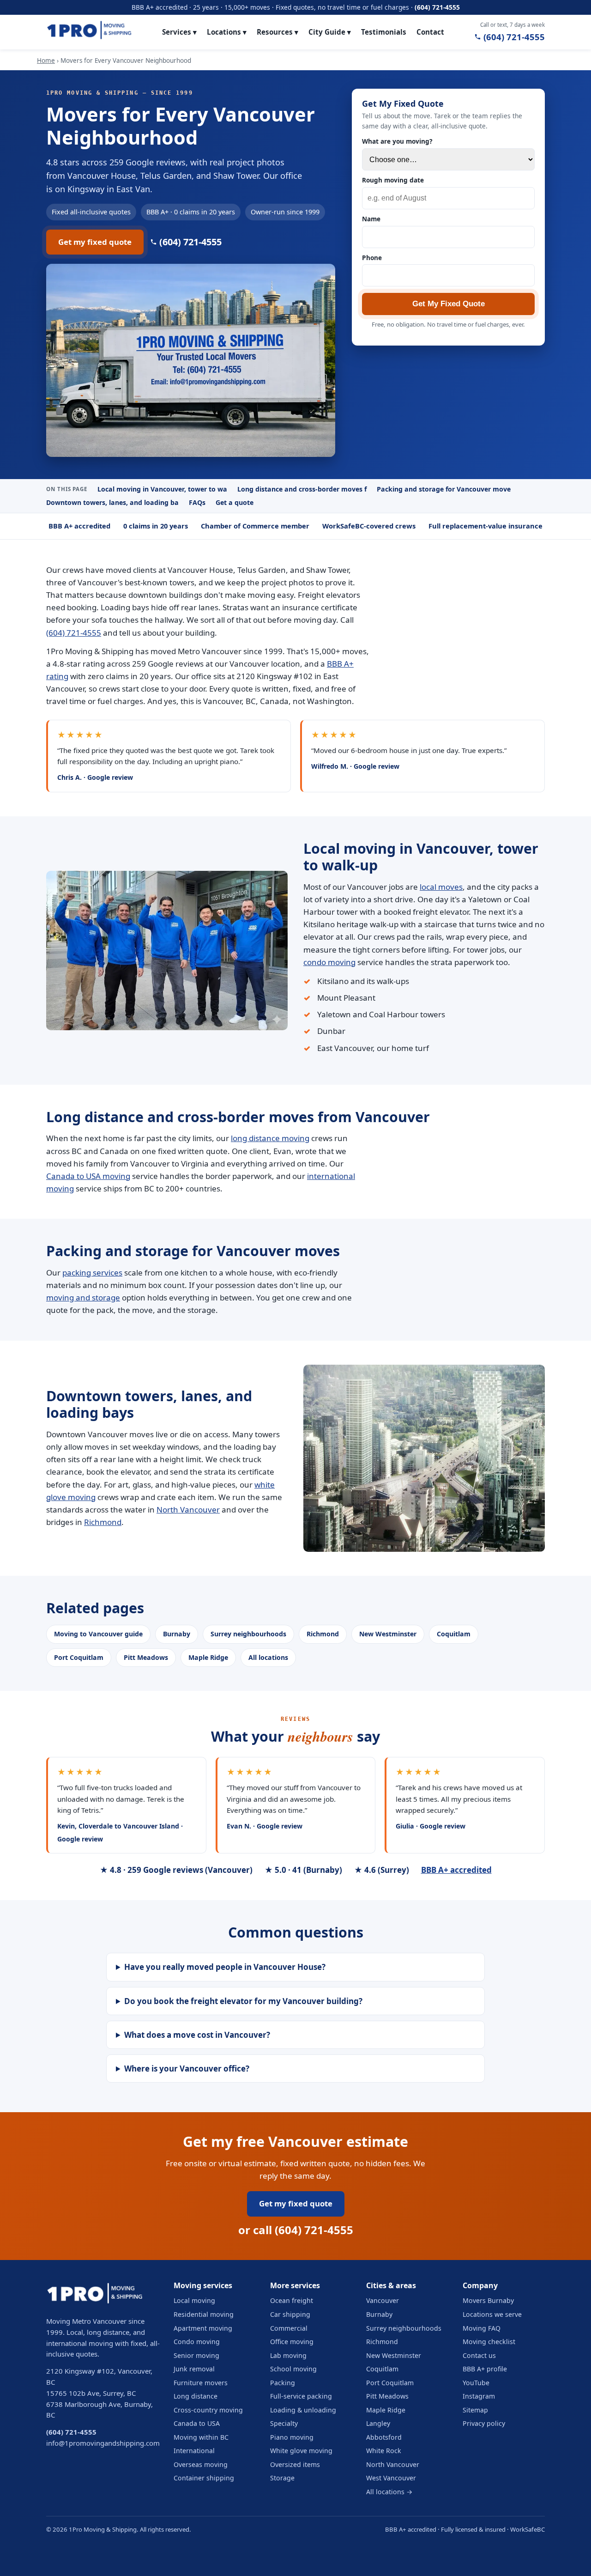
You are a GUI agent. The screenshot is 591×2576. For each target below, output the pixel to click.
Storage (282, 2478)
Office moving (292, 2342)
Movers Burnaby (488, 2300)
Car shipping (290, 2314)
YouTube (476, 2383)
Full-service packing (301, 2396)
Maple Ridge (208, 1657)
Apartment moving (203, 2328)
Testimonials (384, 32)
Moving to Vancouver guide (98, 1634)
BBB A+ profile (485, 2369)
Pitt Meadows (146, 1657)
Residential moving (204, 2314)
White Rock (384, 2451)
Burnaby (177, 1634)
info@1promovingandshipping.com (103, 2443)
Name (371, 219)
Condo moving (197, 2342)
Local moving (194, 2300)
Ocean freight (292, 2300)
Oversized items (295, 2464)
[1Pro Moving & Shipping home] (89, 32)
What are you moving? (397, 141)
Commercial (289, 2328)
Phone (372, 258)
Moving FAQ (482, 2328)
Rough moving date (393, 180)
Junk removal (194, 2369)
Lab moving (288, 2355)
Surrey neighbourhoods (248, 1634)
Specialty (284, 2423)
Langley (378, 2423)
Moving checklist (489, 2342)
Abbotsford (384, 2437)
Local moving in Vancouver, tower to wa (162, 489)
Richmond (103, 1522)
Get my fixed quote (95, 242)
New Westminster (388, 1634)
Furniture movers (201, 2383)
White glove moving (301, 2451)
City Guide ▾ (330, 32)
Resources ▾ (277, 32)
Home (46, 61)
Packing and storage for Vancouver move (444, 489)
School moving (293, 2369)
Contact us (479, 2355)
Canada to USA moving (88, 1176)
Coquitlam (454, 1634)
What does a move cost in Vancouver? (197, 2035)
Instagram (479, 2396)
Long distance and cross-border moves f (302, 489)
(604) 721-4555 (437, 7)
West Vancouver (391, 2478)
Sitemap (475, 2410)
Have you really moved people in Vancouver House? (225, 1967)
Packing (283, 2383)
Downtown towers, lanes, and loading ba (112, 502)
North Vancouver (188, 1510)
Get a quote (235, 502)
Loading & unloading (303, 2410)
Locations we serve (492, 2314)
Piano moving (292, 2437)
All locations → (389, 2492)
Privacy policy (484, 2423)
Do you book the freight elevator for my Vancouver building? (243, 2001)
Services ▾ (179, 32)
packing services (92, 1273)
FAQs (197, 502)
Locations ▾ (227, 32)
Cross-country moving (208, 2410)
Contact (430, 32)
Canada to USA (197, 2423)
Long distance (196, 2396)
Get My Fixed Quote (449, 304)
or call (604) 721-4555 (296, 2230)
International (194, 2451)
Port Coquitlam (79, 1657)
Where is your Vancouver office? (187, 2069)
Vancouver (383, 2300)
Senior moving (196, 2355)
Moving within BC (201, 2437)
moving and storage (83, 1297)
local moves (441, 887)
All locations (268, 1657)
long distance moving (270, 1138)
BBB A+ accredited (456, 1870)
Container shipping (204, 2478)
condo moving (329, 962)
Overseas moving (201, 2464)
